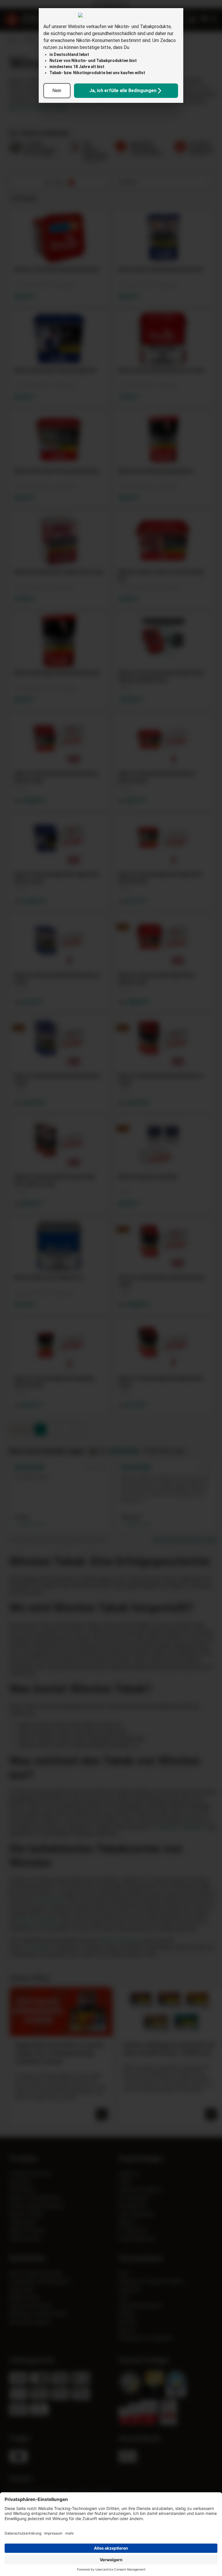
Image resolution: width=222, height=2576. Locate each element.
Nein (57, 91)
